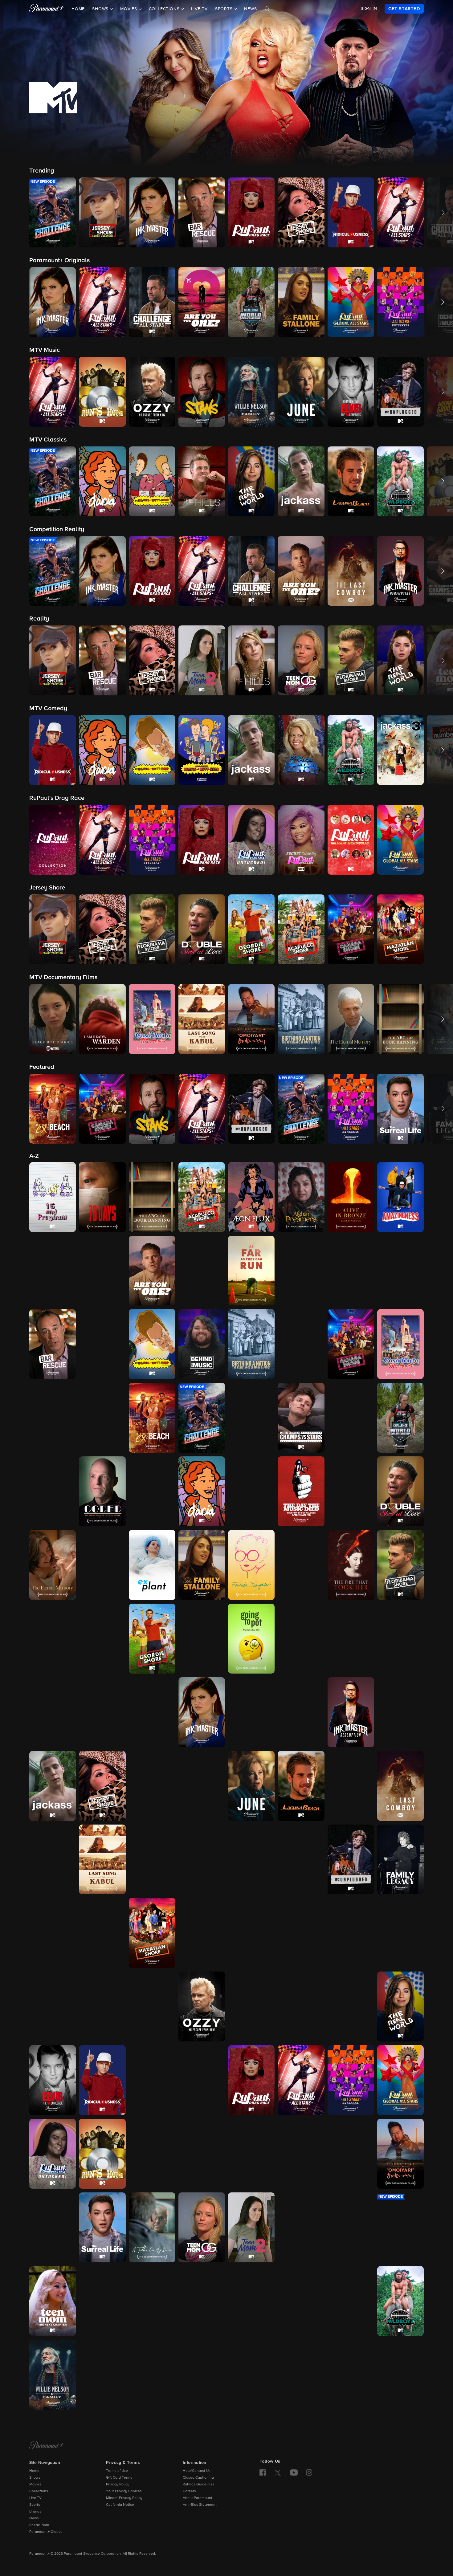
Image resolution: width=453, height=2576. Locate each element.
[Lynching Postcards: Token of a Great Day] (251, 1860)
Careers (189, 2491)
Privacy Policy (118, 2484)
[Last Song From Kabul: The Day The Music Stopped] (102, 1860)
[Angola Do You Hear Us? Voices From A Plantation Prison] (102, 1271)
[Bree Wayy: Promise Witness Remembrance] (301, 1344)
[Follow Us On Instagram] (309, 2472)
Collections (39, 2491)
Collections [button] (165, 9)
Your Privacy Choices (124, 2491)
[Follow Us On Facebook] (263, 2472)
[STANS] (152, 2154)
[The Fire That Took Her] (351, 1565)
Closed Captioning (198, 2478)
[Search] (267, 9)
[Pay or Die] (301, 2006)
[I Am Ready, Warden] (152, 1712)
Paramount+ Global (45, 2532)
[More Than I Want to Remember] (301, 1933)
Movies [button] (129, 9)
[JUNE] (251, 1786)
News (250, 9)
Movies (35, 2484)
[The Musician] (351, 1933)
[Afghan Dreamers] (301, 1197)
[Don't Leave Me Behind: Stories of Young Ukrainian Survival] (351, 1491)
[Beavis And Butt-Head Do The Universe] (102, 1344)
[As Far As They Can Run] (251, 1271)
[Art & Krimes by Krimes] (202, 1271)
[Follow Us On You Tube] (294, 2472)
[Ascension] (351, 1271)
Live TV (199, 9)
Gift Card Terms (119, 2478)
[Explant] (152, 1565)
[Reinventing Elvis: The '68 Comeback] (53, 2080)
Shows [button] (101, 9)
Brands (35, 2512)
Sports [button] (225, 9)
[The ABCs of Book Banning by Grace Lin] (152, 1197)
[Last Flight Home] (53, 1860)
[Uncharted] (301, 2301)
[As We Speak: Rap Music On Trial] (301, 1271)
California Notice (120, 2505)
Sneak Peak (39, 2525)
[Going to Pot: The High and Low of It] (251, 1639)
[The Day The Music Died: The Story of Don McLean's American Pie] (301, 1491)
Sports (35, 2505)
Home (78, 9)
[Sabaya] (202, 2154)
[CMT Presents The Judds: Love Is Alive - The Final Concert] (202, 1786)
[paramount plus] (47, 9)
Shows (35, 2478)
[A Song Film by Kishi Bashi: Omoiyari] (400, 2154)
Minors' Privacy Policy (124, 2498)
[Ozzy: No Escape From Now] (202, 2006)
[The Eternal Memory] (53, 1565)
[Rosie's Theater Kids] (202, 2080)
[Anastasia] (53, 1271)
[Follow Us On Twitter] (278, 2472)
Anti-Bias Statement (200, 2505)
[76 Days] (102, 1197)
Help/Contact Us (197, 2471)
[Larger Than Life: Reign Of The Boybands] (351, 1786)
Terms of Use (117, 2471)
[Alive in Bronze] (351, 1197)
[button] (53, 212)
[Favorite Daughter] (251, 1565)
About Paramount (198, 2498)
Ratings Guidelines (199, 2484)
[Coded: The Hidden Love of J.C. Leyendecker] (102, 1491)
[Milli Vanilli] (251, 1933)
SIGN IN (369, 9)
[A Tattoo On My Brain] (152, 2227)
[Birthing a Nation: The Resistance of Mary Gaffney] (251, 1344)
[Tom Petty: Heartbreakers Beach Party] (152, 2301)
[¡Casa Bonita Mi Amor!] (400, 1344)
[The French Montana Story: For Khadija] (53, 1639)
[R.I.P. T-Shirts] (351, 2006)
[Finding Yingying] (301, 1565)
